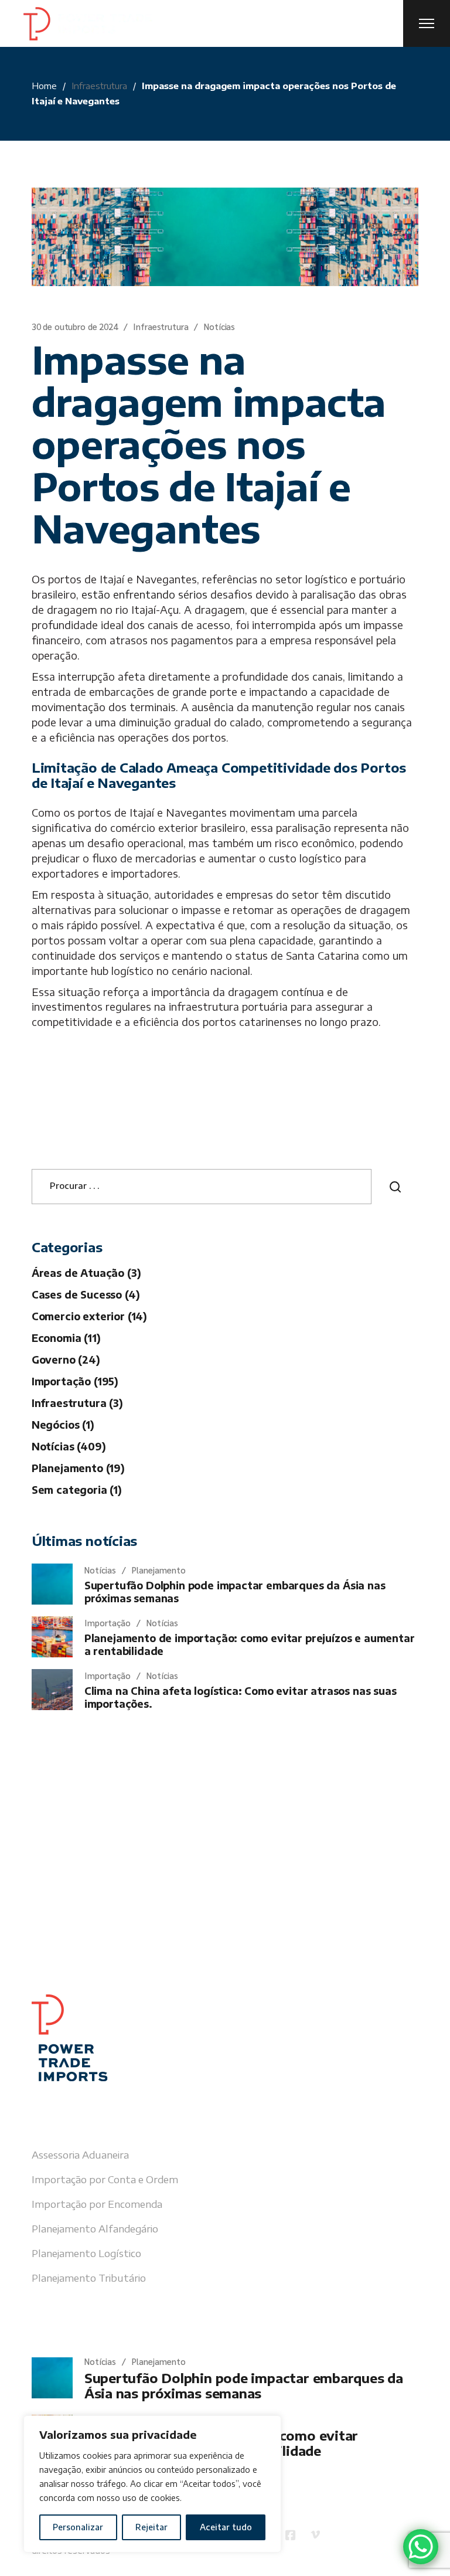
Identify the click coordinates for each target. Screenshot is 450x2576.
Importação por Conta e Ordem (105, 2179)
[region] (152, 2484)
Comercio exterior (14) (89, 1316)
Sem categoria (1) (77, 1490)
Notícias (219, 326)
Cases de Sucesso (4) (86, 1294)
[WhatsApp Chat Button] (421, 2547)
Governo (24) (66, 1360)
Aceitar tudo (226, 2527)
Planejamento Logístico (86, 2253)
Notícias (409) (69, 1446)
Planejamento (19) (78, 1468)
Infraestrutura (99, 86)
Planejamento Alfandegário (95, 2228)
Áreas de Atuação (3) (86, 1273)
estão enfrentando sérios (144, 594)
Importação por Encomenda (97, 2204)
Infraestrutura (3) (77, 1403)
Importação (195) (75, 1381)
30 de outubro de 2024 (75, 326)
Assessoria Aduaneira (80, 2154)
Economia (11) (66, 1338)
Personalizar (78, 2527)
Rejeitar (151, 2527)
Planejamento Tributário (89, 2278)
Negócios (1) (63, 1425)
